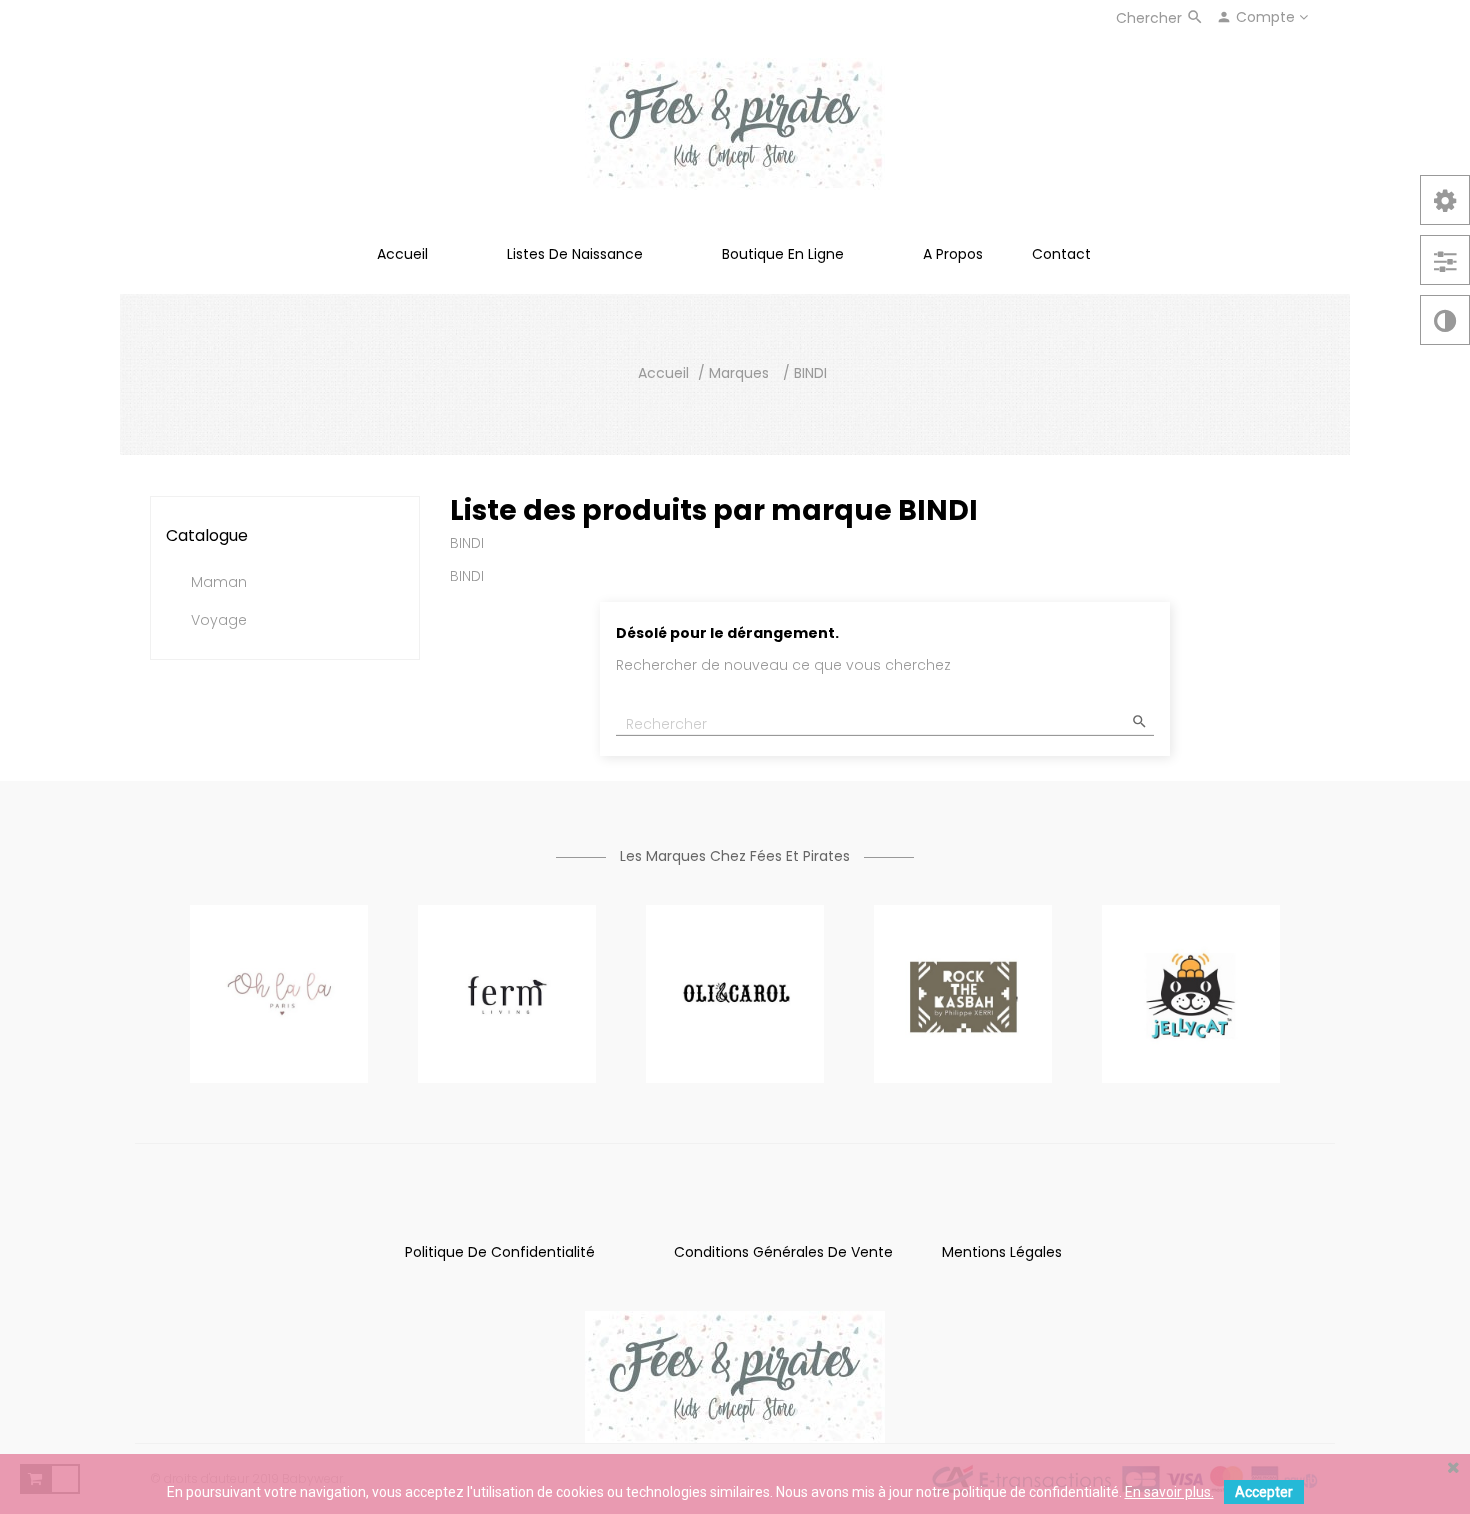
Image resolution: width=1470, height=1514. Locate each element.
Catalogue (207, 535)
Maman (219, 583)
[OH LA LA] (279, 993)
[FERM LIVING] (507, 993)
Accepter (1264, 1492)
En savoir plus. (1169, 1492)
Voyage (219, 621)
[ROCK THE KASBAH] (963, 993)
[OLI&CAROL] (735, 993)
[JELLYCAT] (1191, 993)
